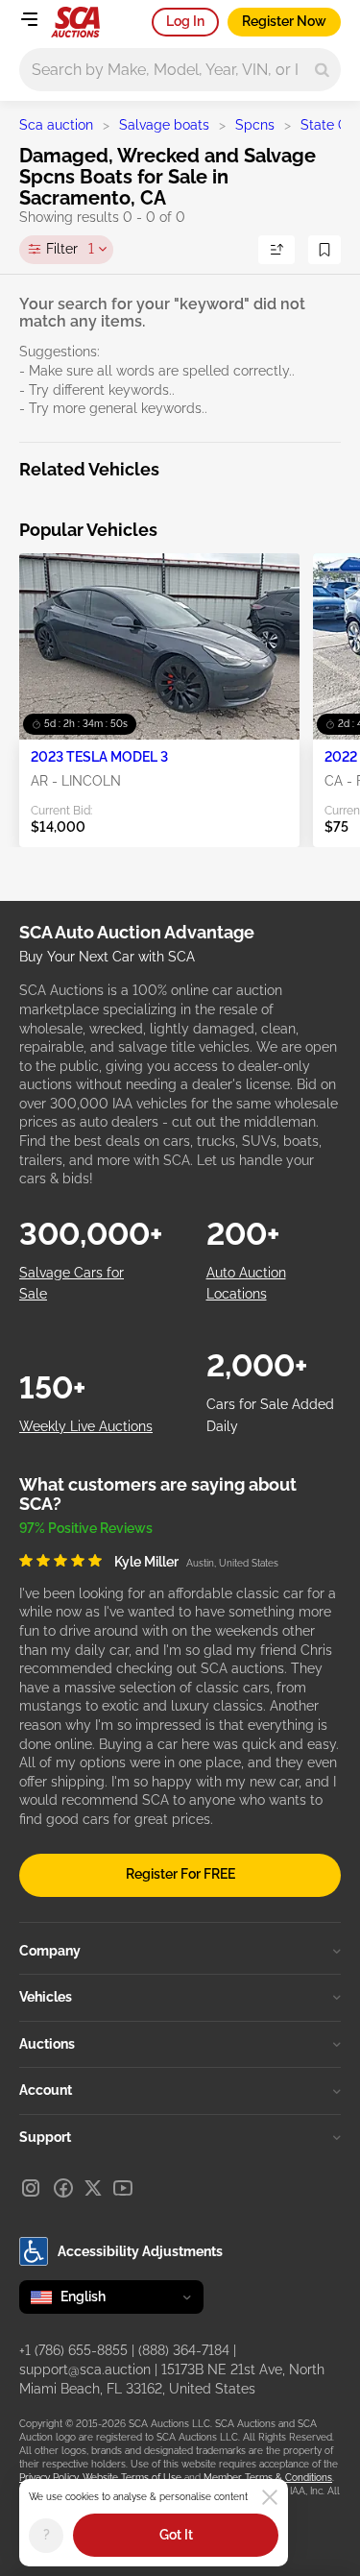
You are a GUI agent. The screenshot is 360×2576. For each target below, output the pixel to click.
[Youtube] (123, 2188)
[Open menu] (29, 19)
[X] (93, 2188)
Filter (70, 249)
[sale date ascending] (276, 250)
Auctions (47, 2044)
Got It (176, 2535)
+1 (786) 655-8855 (73, 2350)
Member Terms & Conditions (268, 2478)
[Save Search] (324, 250)
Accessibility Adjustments (140, 2251)
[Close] (270, 2497)
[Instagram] (31, 2188)
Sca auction (56, 125)
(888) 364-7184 (184, 2350)
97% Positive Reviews (86, 1528)
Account (46, 2090)
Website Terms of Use (132, 2478)
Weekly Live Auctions (86, 1426)
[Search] (322, 70)
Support (45, 2137)
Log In (185, 21)
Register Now (284, 21)
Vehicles (46, 1997)
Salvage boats (164, 125)
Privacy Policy (48, 2478)
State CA (328, 125)
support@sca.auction (85, 2369)
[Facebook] (63, 2188)
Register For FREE (180, 1874)
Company (50, 1951)
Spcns (255, 125)
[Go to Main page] (75, 22)
